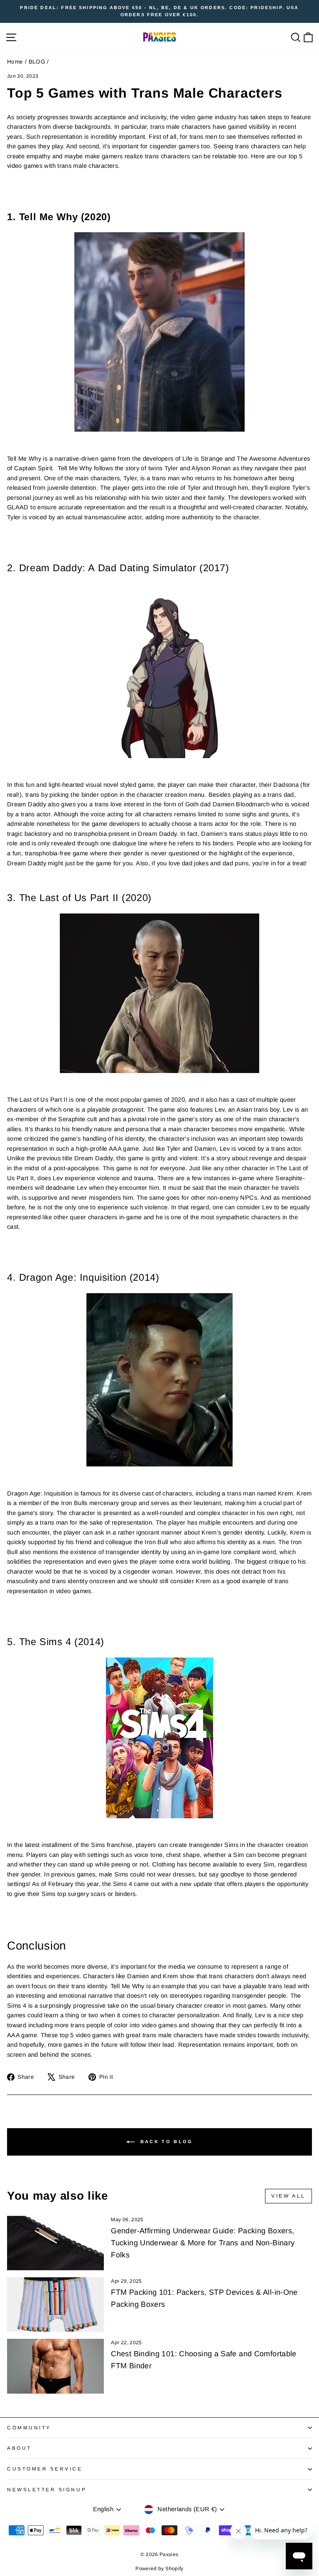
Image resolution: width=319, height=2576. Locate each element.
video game (197, 117)
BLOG (37, 62)
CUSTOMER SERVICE (45, 2469)
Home (15, 62)
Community (29, 2427)
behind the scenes (65, 2055)
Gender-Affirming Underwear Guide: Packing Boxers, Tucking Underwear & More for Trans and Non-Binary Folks (203, 2243)
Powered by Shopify (159, 2569)
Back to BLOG (166, 2141)
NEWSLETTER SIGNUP (47, 2489)
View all (288, 2196)
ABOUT (19, 2448)
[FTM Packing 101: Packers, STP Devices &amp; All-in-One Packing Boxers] (55, 2305)
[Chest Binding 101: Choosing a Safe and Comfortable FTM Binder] (55, 2366)
